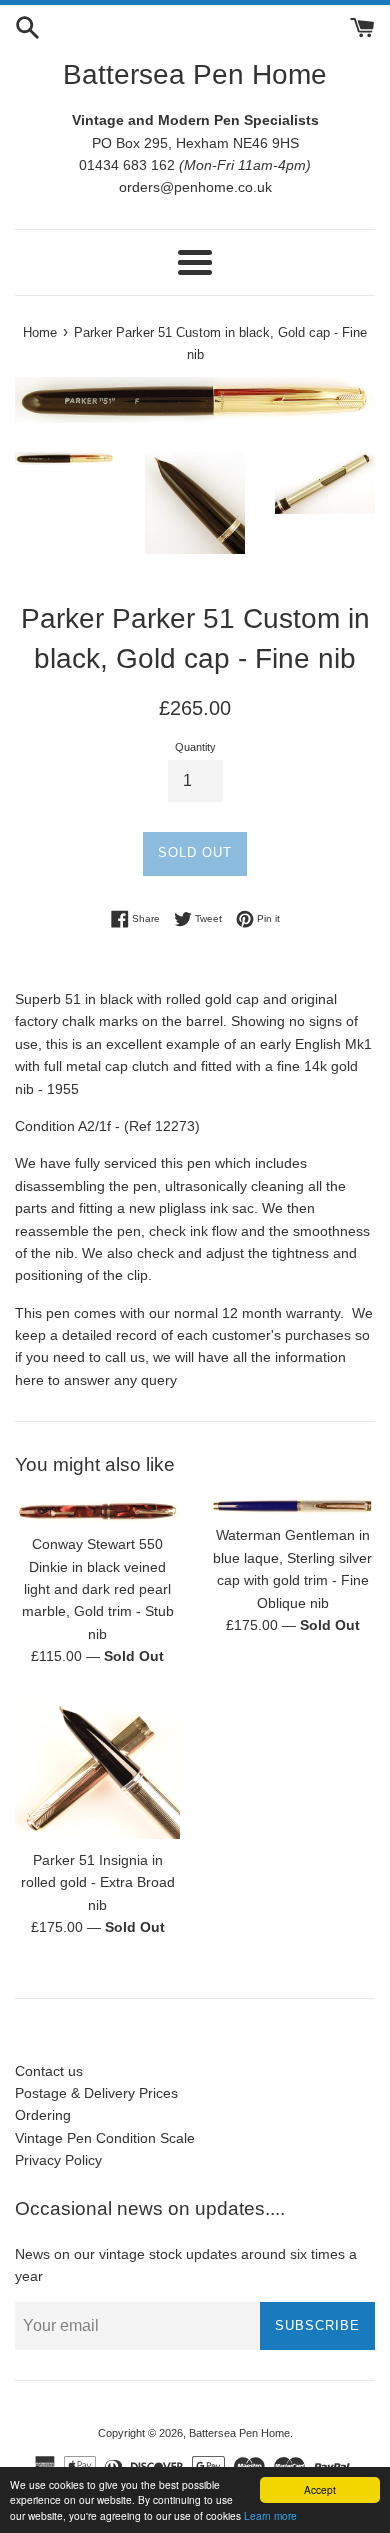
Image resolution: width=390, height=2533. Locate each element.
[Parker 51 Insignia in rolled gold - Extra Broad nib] (97, 1768)
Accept (320, 2489)
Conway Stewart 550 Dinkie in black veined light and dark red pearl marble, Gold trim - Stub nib (98, 1589)
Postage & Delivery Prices (96, 2093)
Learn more (270, 2515)
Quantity (195, 747)
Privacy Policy (58, 2160)
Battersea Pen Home (195, 74)
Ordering (43, 2115)
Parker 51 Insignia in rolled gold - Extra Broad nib (98, 1882)
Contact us (49, 2071)
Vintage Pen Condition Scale (105, 2138)
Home (40, 333)
